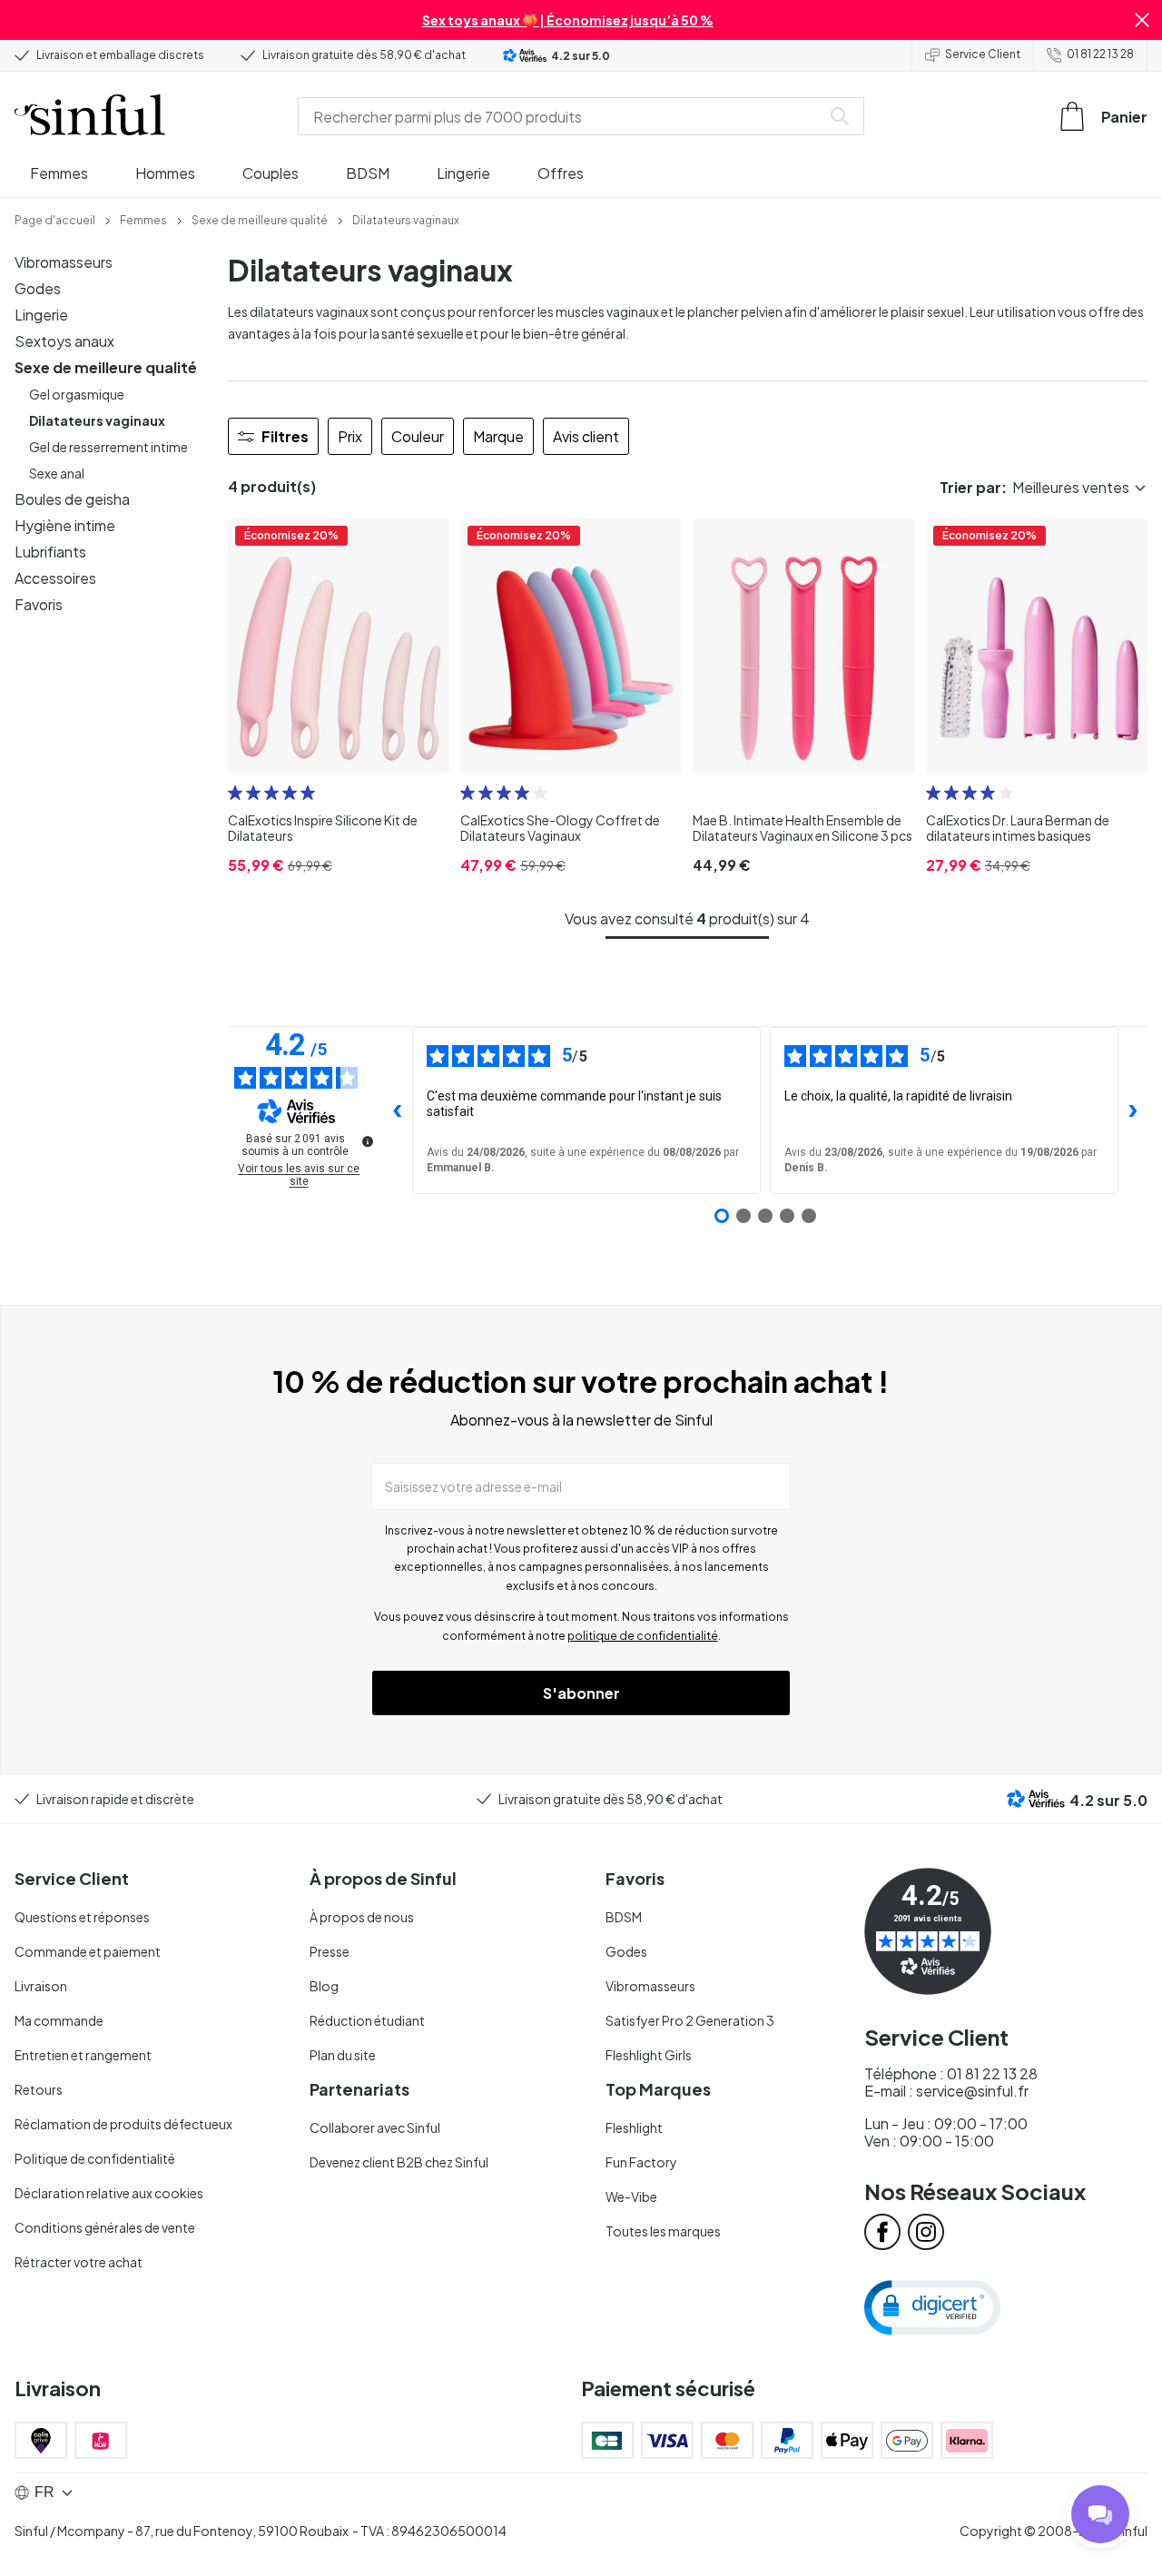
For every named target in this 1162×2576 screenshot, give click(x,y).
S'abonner (581, 1693)
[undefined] (368, 1141)
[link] (55, 219)
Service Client (983, 54)
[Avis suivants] (1133, 1110)
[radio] (235, 793)
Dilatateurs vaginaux (97, 420)
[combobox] (563, 116)
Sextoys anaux (64, 341)
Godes (38, 288)
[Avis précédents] (398, 1110)
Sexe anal (57, 473)
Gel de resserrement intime (108, 447)
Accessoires (55, 578)
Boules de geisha (72, 499)
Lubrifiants (50, 552)
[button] (1142, 20)
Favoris (39, 604)
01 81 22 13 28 (1100, 54)
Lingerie (41, 315)
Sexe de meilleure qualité (106, 367)
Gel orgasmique (77, 394)
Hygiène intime (65, 525)
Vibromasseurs (64, 262)
